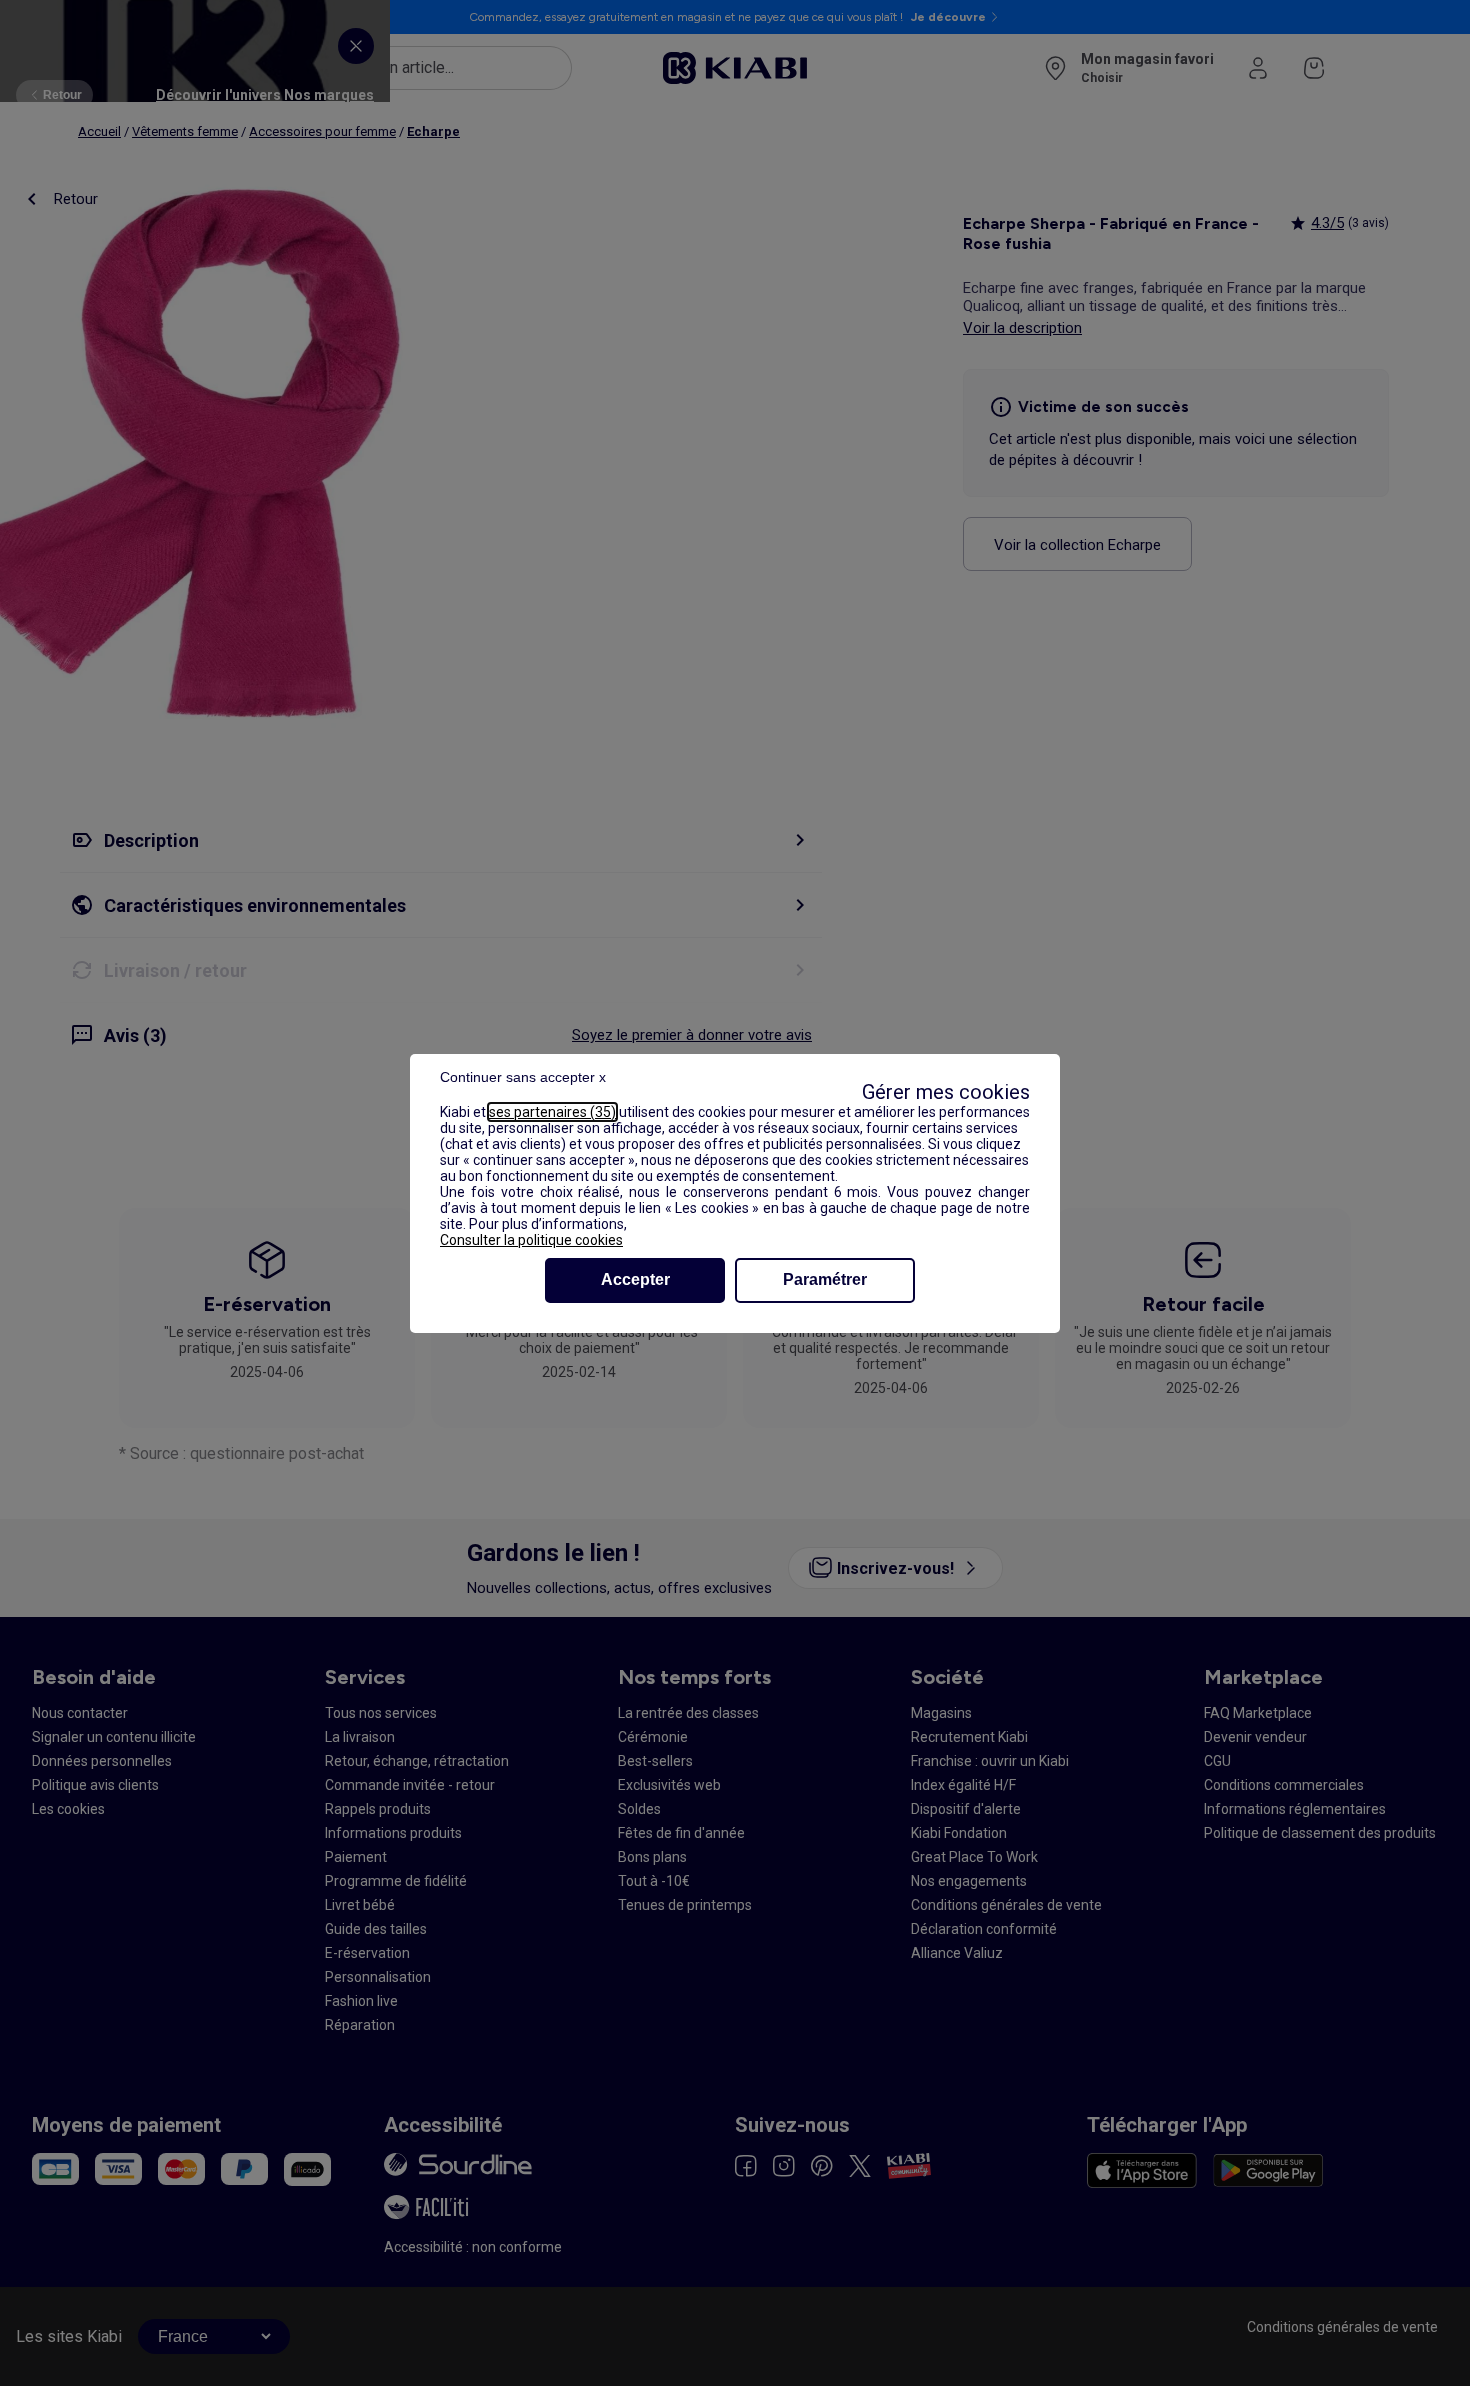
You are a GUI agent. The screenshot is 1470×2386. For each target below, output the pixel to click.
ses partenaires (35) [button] (552, 1112)
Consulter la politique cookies (531, 1240)
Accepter (635, 1279)
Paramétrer (825, 1279)
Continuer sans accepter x (523, 1077)
